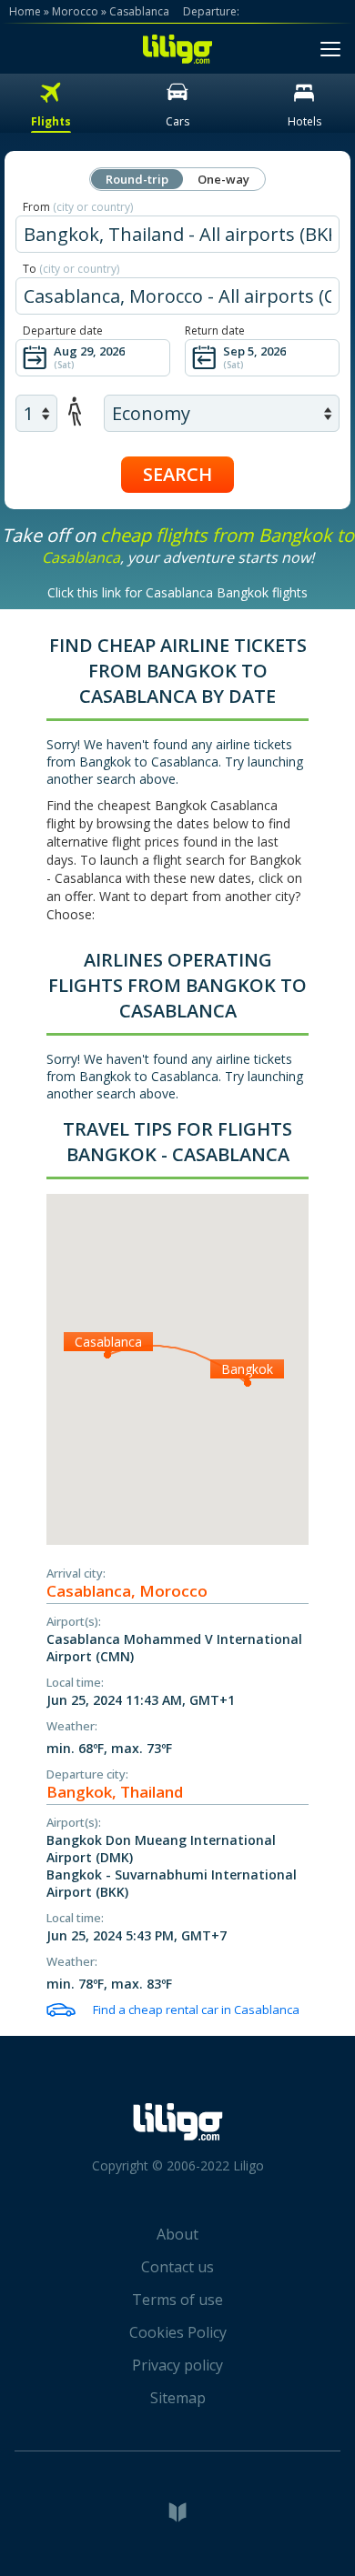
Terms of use (177, 2300)
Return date (215, 331)
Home (25, 11)
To (71, 269)
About (177, 2234)
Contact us (177, 2267)
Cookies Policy (178, 2332)
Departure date (63, 331)
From (78, 207)
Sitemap (178, 2398)
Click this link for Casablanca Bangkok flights (177, 592)
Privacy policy (177, 2365)
